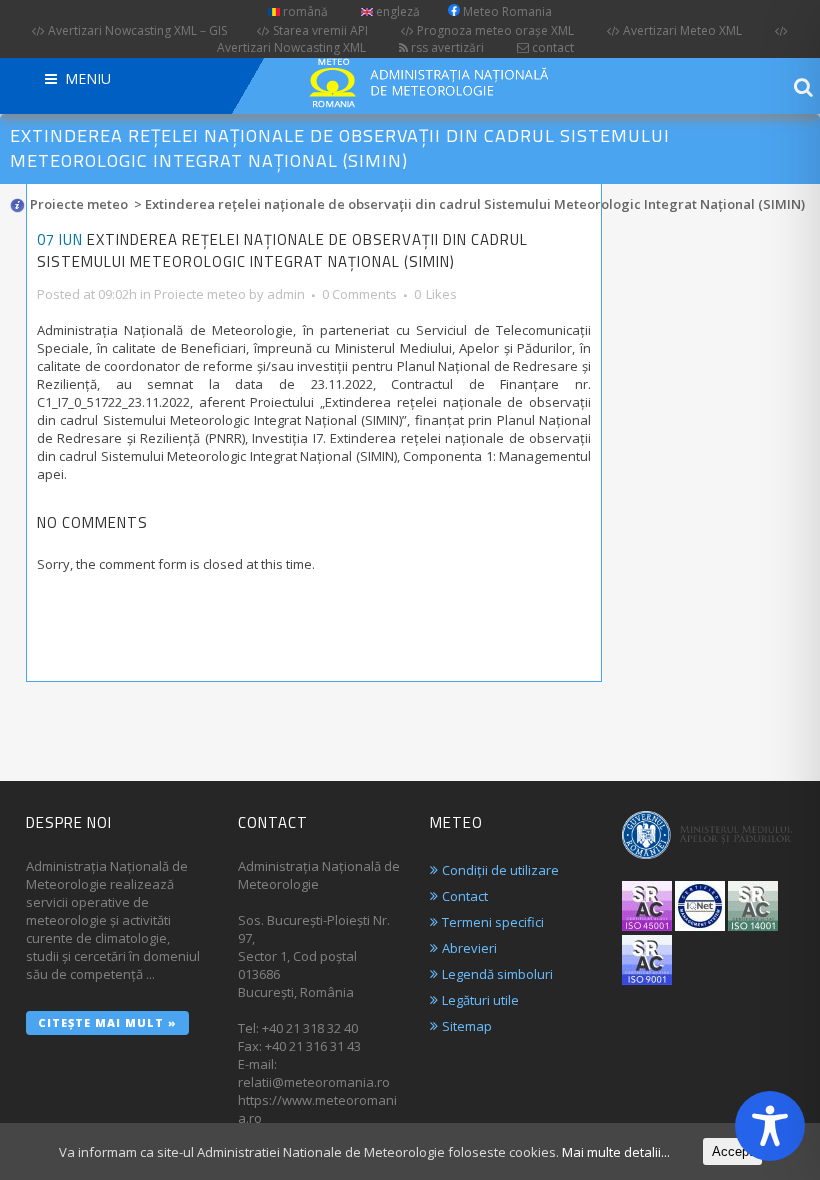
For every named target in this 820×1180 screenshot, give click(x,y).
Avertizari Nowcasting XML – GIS (136, 30)
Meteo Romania (506, 11)
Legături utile (480, 1000)
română (304, 11)
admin (286, 294)
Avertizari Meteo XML (681, 30)
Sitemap (467, 1026)
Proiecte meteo (79, 204)
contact (551, 47)
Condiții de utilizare (500, 870)
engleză (396, 11)
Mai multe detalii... (616, 1152)
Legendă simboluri (497, 974)
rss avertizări (446, 47)
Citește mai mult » (107, 1022)
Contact (465, 896)
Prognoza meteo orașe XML (494, 30)
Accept (732, 1151)
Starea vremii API (319, 30)
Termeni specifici (493, 922)
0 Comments (359, 294)
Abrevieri (469, 948)
